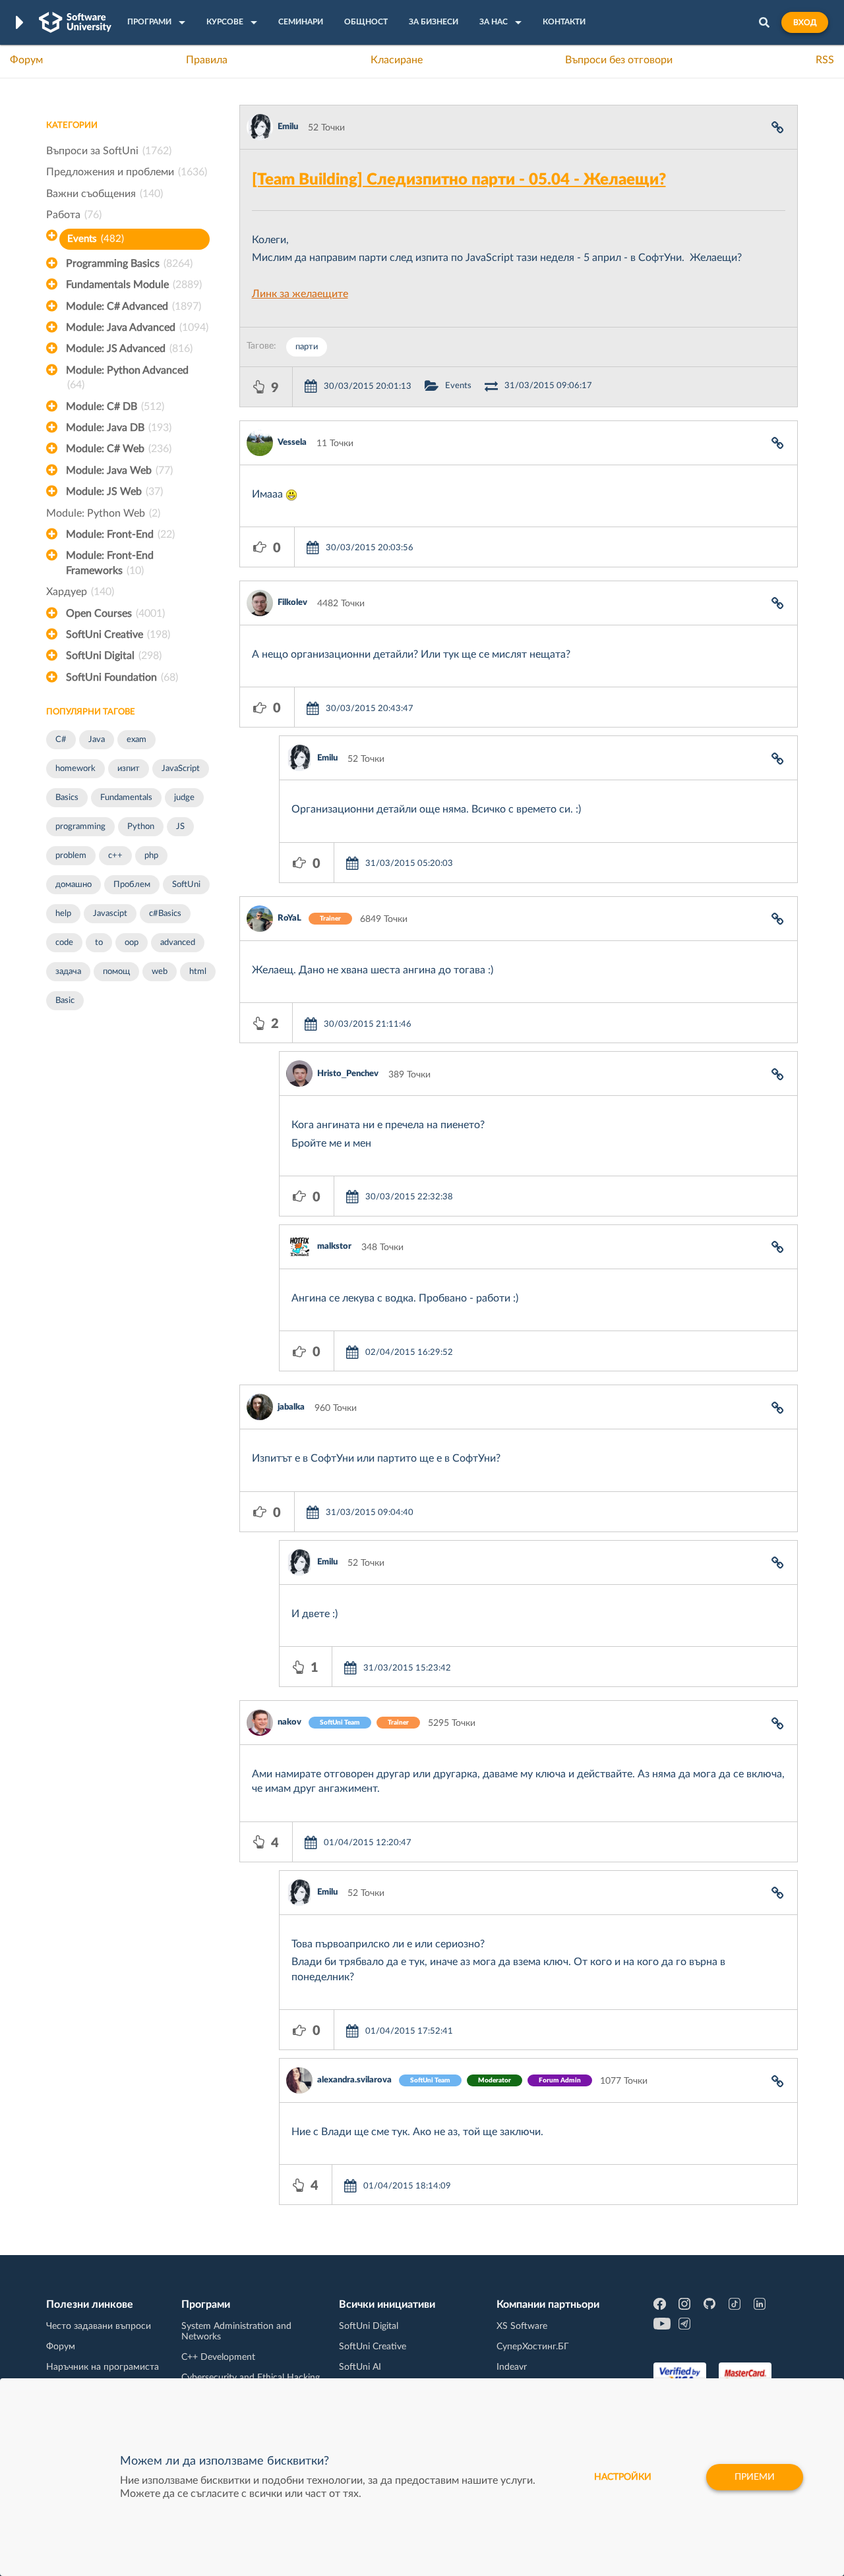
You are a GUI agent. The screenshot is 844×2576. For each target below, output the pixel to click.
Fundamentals (126, 798)
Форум (26, 60)
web (160, 972)
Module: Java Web (119, 471)
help (63, 914)
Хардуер (80, 592)
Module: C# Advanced (134, 306)
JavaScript (181, 769)
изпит (129, 769)
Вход (805, 22)
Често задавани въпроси (99, 2326)
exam (136, 740)
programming (80, 827)
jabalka (291, 1407)
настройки (623, 2477)
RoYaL (289, 918)
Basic (65, 1001)
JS (180, 827)
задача (68, 972)
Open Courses (115, 614)
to (99, 943)
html (198, 972)
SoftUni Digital (114, 656)
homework (75, 769)
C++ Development (218, 2357)
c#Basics (165, 914)
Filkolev (292, 603)
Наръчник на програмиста (103, 2367)
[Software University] (75, 22)
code (64, 943)
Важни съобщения (105, 194)
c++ (115, 856)
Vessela (292, 443)
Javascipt (110, 914)
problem (71, 856)
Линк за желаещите (300, 294)
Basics (67, 798)
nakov (289, 1722)
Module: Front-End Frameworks (110, 563)
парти (307, 347)
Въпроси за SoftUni (109, 151)
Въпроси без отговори (619, 60)
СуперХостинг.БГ (533, 2347)
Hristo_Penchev (348, 1074)
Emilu (288, 127)
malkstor (334, 1246)
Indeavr (512, 2367)
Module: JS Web (114, 492)
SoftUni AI (360, 2367)
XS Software (522, 2326)
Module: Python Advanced (127, 378)
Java (97, 740)
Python (141, 827)
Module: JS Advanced (129, 349)
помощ (116, 972)
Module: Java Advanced (137, 328)
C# (61, 740)
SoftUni (186, 885)
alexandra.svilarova (354, 2080)
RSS (825, 60)
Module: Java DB (119, 428)
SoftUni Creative (118, 635)
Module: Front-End (120, 534)
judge (184, 798)
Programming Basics (129, 264)
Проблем (132, 885)
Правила (207, 60)
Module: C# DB (115, 407)
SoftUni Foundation (122, 677)
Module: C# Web (119, 449)
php (151, 856)
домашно (74, 885)
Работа (74, 215)
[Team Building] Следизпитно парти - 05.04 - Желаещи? (459, 180)
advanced (178, 943)
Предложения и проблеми (127, 172)
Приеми (755, 2477)
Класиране (397, 60)
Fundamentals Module (134, 285)
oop (132, 943)
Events (96, 239)
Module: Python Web (103, 513)
